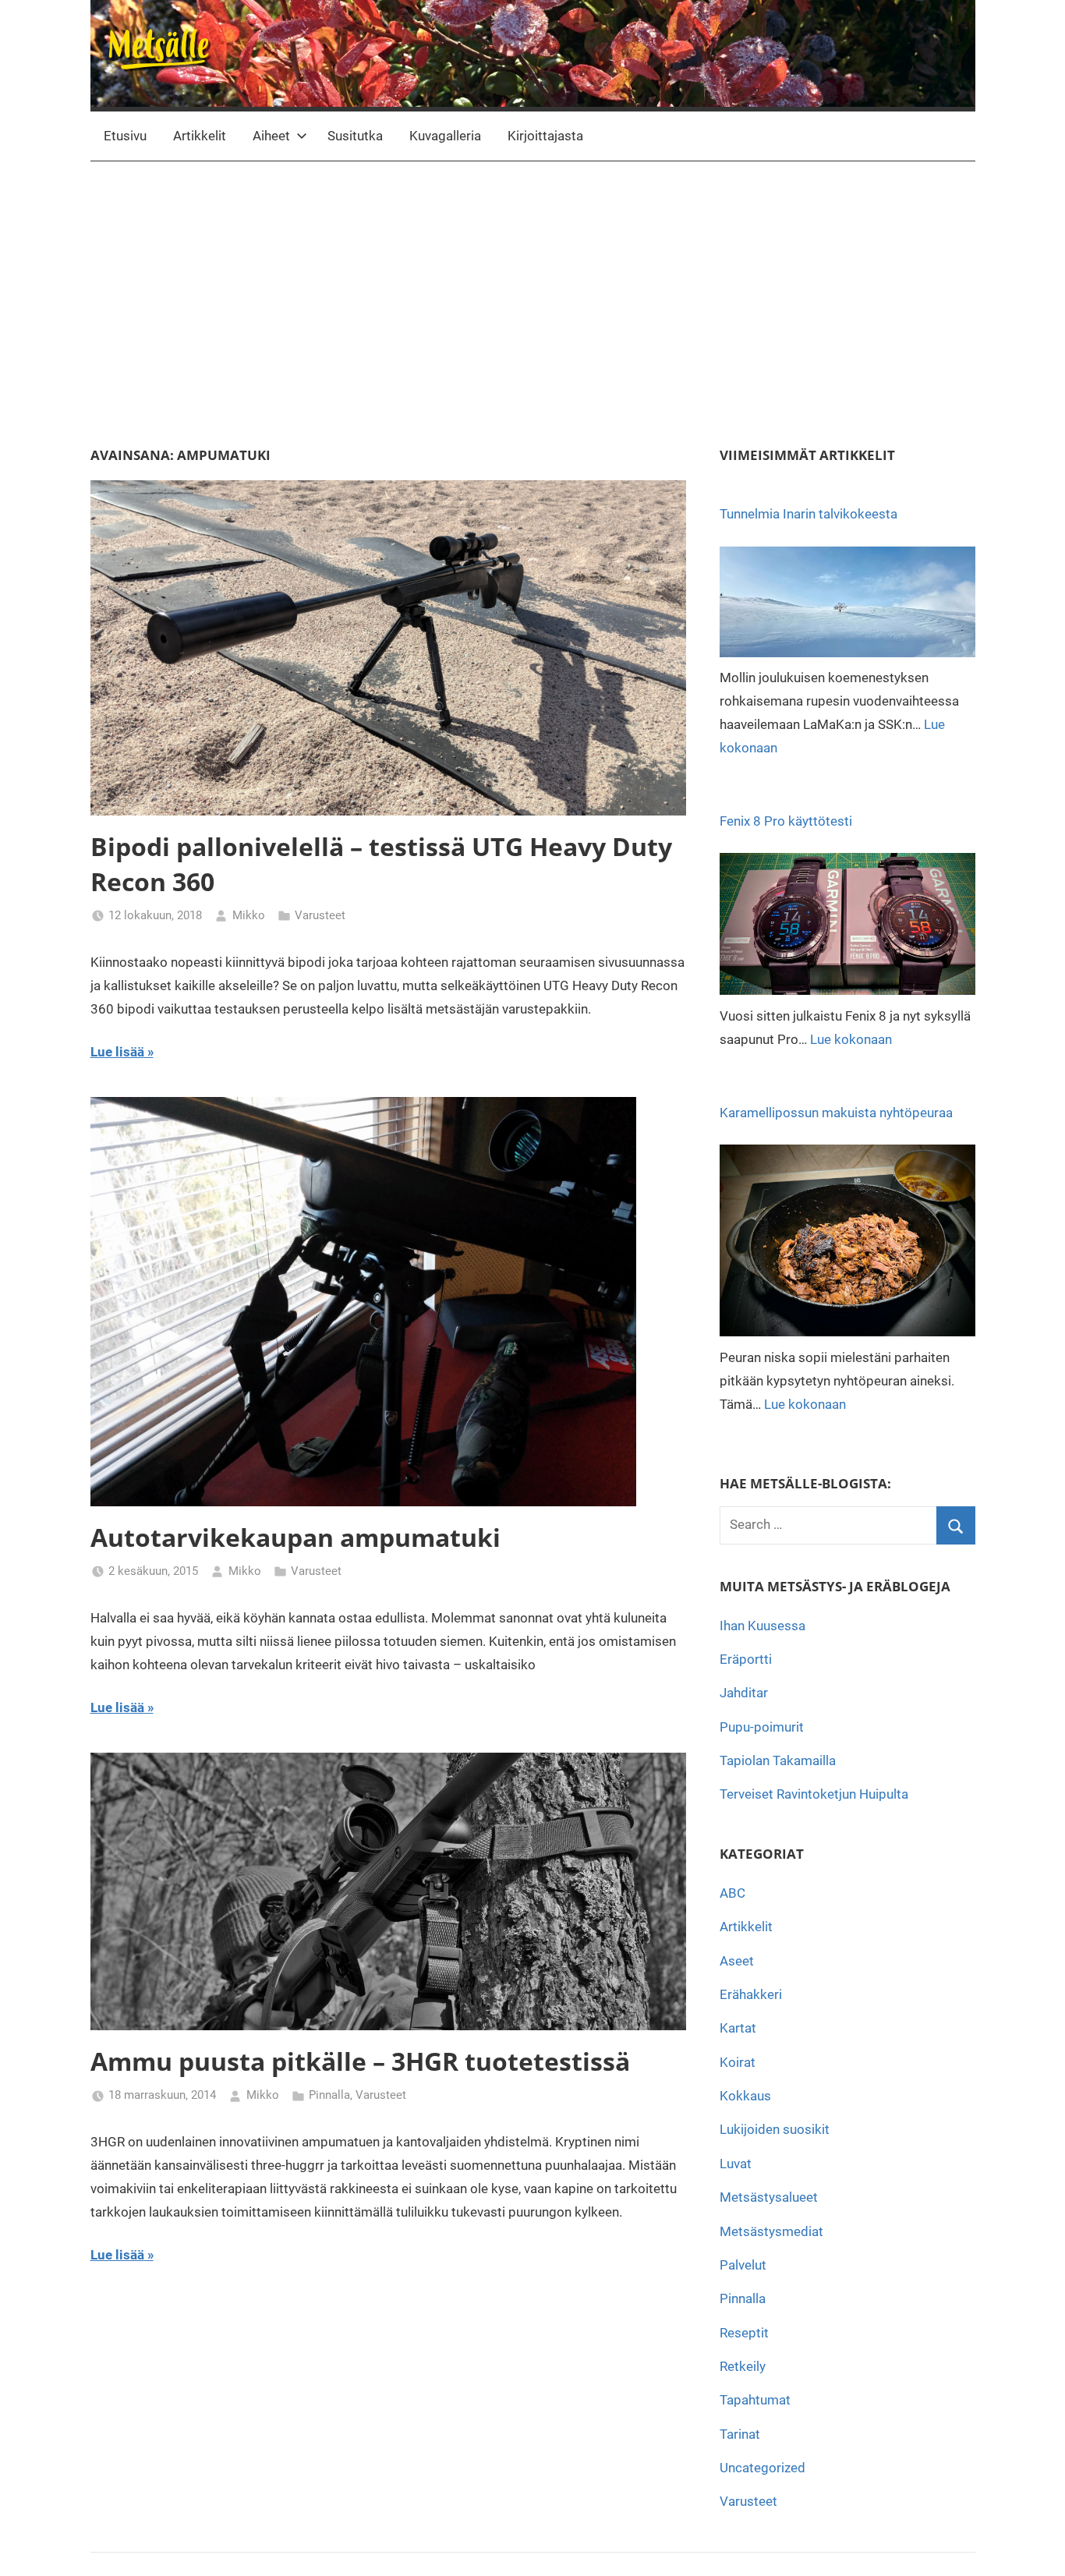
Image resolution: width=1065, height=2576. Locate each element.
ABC (732, 1893)
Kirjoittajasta (545, 136)
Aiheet (271, 136)
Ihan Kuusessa (762, 1626)
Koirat (738, 2062)
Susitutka (355, 136)
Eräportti (746, 1659)
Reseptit (744, 2333)
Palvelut (743, 2265)
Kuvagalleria (445, 136)
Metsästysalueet (769, 2197)
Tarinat (740, 2434)
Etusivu (125, 136)
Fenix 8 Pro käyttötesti (786, 821)
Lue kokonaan (851, 1039)
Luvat (736, 2164)
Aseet (737, 1961)
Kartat (738, 2028)
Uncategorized (762, 2468)
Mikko (249, 915)
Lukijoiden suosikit (775, 2129)
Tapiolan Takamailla (778, 1760)
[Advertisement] (533, 304)
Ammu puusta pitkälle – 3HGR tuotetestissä (360, 2061)
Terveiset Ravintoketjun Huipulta (814, 1794)
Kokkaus (745, 2096)
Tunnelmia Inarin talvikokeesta (808, 514)
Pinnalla (329, 2095)
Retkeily (743, 2366)
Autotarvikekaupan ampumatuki (295, 1537)
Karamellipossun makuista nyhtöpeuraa (836, 1113)
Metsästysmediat (771, 2231)
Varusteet (320, 915)
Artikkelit (200, 136)
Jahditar (744, 1693)
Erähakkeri (751, 1994)
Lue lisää (117, 1052)
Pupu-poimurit (762, 1727)
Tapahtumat (755, 2400)
